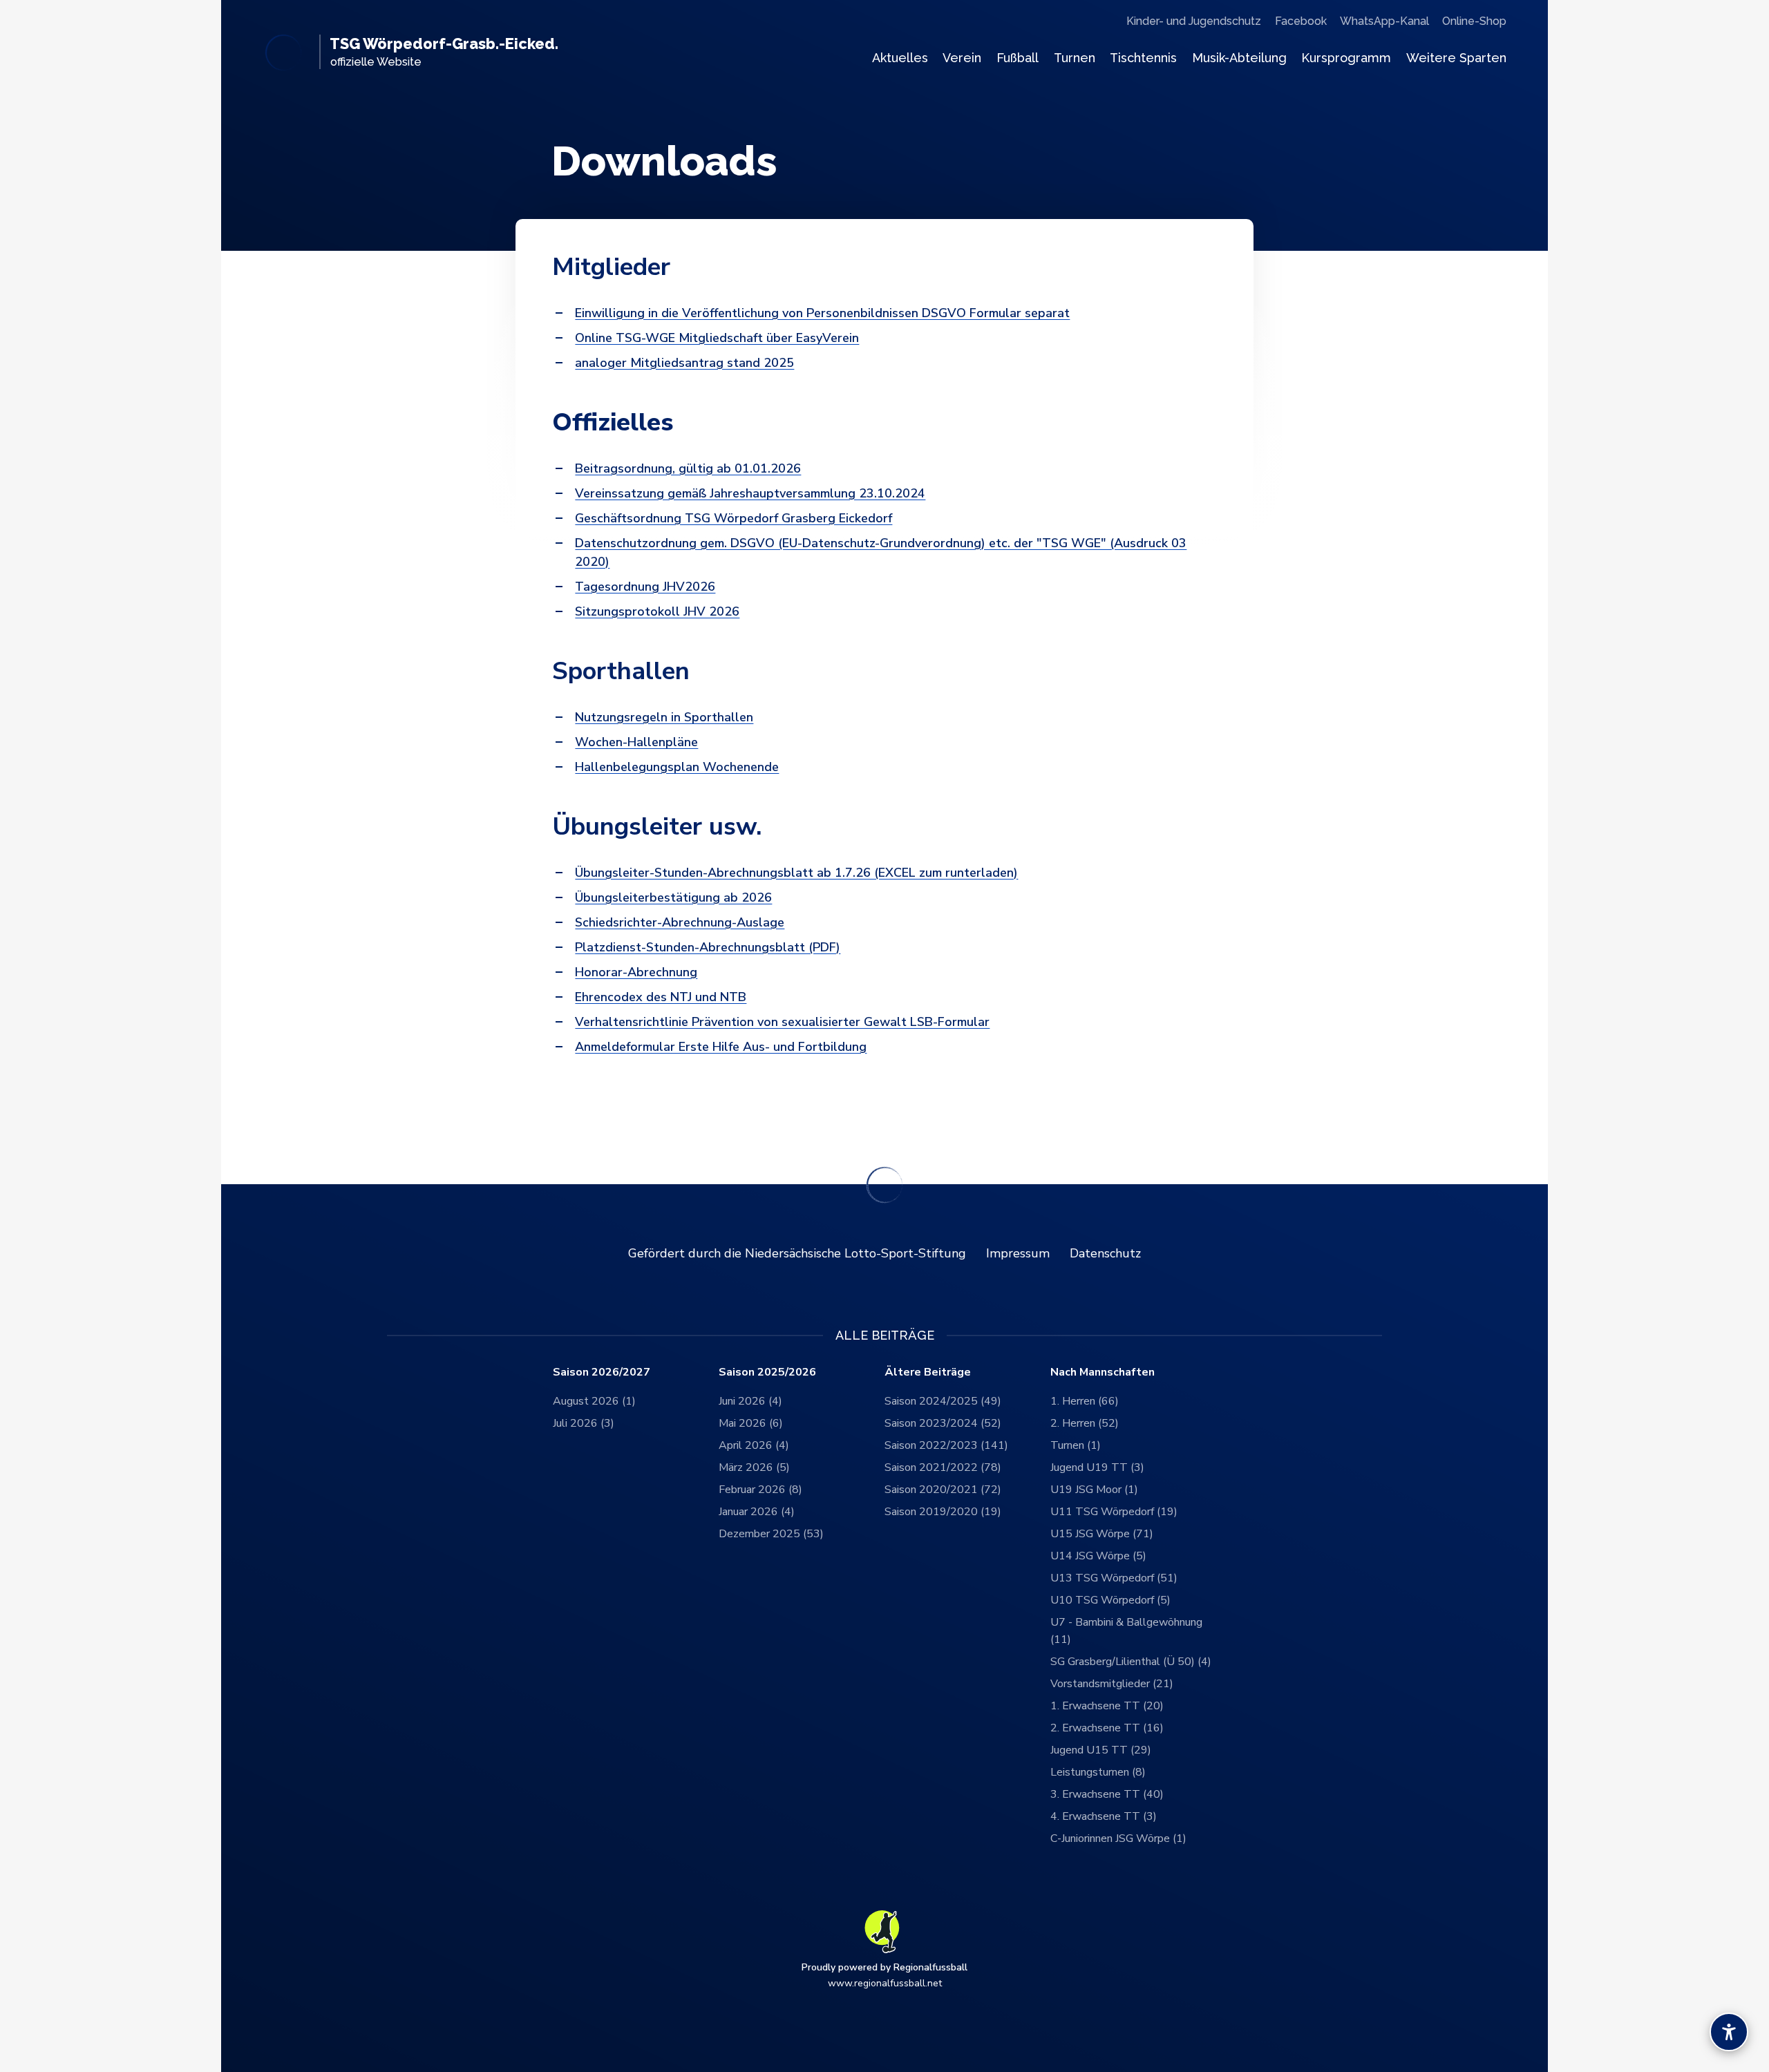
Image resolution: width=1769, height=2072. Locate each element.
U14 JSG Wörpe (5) (1098, 1556)
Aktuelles (900, 58)
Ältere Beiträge (928, 1372)
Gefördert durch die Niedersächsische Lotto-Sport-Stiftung (797, 1253)
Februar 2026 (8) (760, 1490)
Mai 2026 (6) (751, 1423)
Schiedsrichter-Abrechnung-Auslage (680, 922)
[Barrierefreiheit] (1729, 2032)
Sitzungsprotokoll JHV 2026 (657, 611)
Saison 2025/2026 (767, 1372)
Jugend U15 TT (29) (1101, 1750)
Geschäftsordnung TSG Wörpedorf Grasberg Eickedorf (734, 518)
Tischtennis (1143, 58)
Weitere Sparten (1456, 58)
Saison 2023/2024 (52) (943, 1423)
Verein (962, 58)
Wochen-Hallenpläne (636, 742)
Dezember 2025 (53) (771, 1534)
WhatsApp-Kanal (1384, 21)
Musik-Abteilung (1239, 58)
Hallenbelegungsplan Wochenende (677, 767)
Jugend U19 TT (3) (1097, 1467)
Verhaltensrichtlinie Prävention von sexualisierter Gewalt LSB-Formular (782, 1022)
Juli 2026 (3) (584, 1423)
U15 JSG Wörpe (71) (1102, 1534)
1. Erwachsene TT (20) (1107, 1706)
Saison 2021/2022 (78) (943, 1467)
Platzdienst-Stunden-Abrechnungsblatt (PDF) (708, 947)
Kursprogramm (1346, 58)
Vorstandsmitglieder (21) (1112, 1684)
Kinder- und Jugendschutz (1194, 21)
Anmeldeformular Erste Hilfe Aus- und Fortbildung (721, 1047)
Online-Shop (1474, 21)
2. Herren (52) (1085, 1423)
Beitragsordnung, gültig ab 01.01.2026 (688, 468)
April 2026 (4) (754, 1445)
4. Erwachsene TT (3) (1104, 1816)
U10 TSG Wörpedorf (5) (1110, 1600)
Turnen (1075, 58)
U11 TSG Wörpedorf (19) (1114, 1512)
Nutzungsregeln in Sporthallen (664, 717)
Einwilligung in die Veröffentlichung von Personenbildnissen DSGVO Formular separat (822, 313)
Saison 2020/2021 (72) (943, 1490)
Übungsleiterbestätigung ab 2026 (673, 897)
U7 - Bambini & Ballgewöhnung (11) (1126, 1631)
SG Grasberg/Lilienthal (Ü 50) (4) (1131, 1662)
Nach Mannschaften (1103, 1372)
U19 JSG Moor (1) (1094, 1490)
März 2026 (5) (754, 1467)
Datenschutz (1105, 1253)
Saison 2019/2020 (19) (943, 1512)
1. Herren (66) (1085, 1401)
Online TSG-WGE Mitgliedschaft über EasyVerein (717, 338)
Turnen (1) (1076, 1445)
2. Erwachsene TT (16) (1107, 1728)
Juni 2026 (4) (750, 1401)
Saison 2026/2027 (602, 1372)
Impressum (1018, 1253)
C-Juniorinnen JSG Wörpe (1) (1118, 1838)
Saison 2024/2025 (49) (943, 1401)
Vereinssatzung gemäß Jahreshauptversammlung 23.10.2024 (750, 493)
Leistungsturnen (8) (1098, 1772)
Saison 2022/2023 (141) (946, 1445)
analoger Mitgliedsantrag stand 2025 (684, 363)
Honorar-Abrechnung (636, 972)
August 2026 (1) (594, 1401)
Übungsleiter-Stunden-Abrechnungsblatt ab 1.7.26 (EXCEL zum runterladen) (796, 873)
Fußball (1018, 58)
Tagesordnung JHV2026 (645, 587)
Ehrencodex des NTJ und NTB (661, 997)
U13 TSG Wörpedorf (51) (1114, 1578)
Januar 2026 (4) (757, 1512)
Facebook (1301, 21)
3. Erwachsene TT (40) (1107, 1794)
